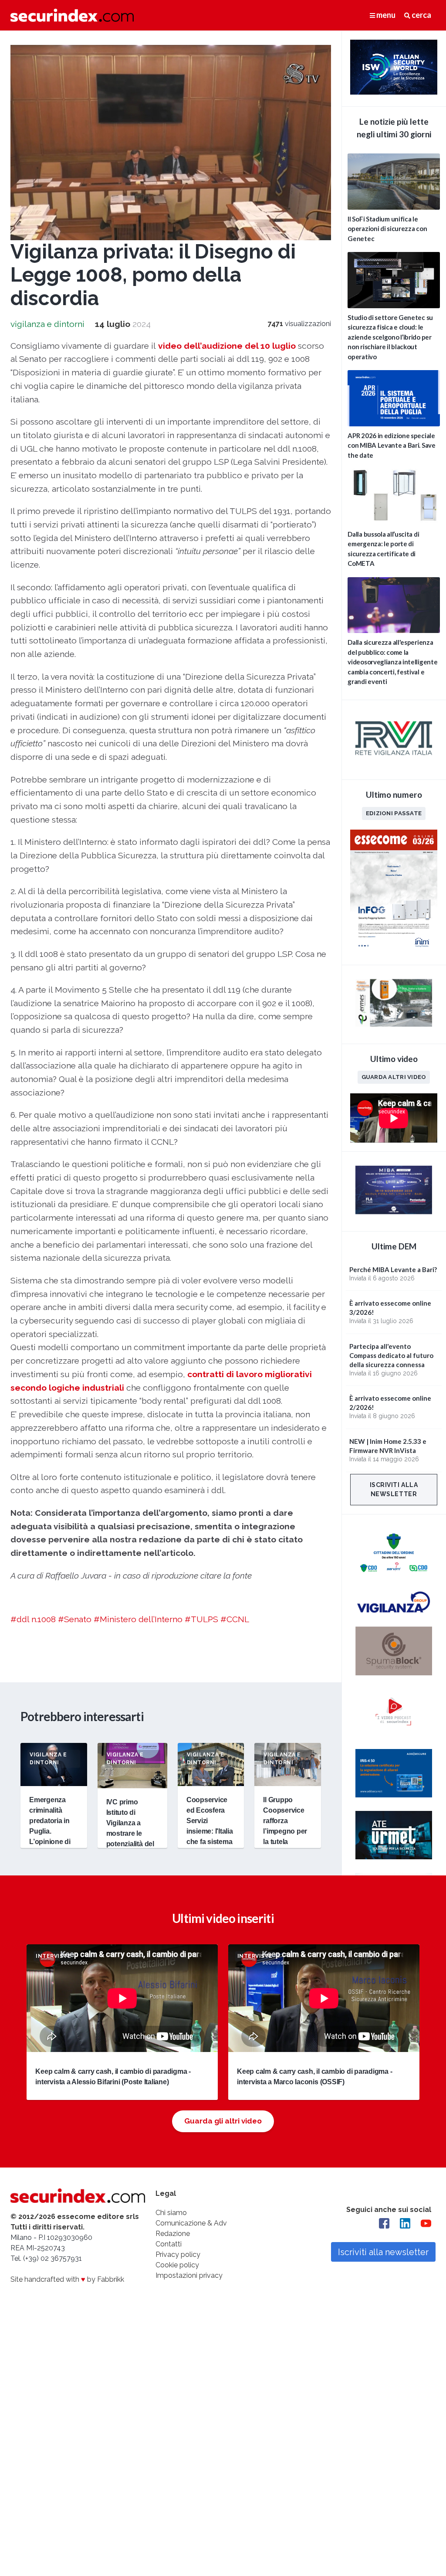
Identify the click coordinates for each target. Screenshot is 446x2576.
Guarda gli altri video (223, 2121)
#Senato (75, 1619)
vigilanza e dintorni (47, 324)
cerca (421, 15)
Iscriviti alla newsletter (394, 1489)
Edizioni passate (394, 813)
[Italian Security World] (394, 92)
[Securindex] (72, 15)
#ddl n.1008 (33, 1619)
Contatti (169, 2244)
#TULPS (201, 1619)
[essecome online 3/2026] (394, 951)
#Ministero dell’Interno (138, 1619)
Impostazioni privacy (189, 2275)
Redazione (173, 2234)
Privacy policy (178, 2254)
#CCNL (235, 1619)
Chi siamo (171, 2213)
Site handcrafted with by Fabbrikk (67, 2279)
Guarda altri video (394, 1077)
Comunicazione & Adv (191, 2223)
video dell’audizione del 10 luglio (227, 346)
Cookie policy (177, 2265)
